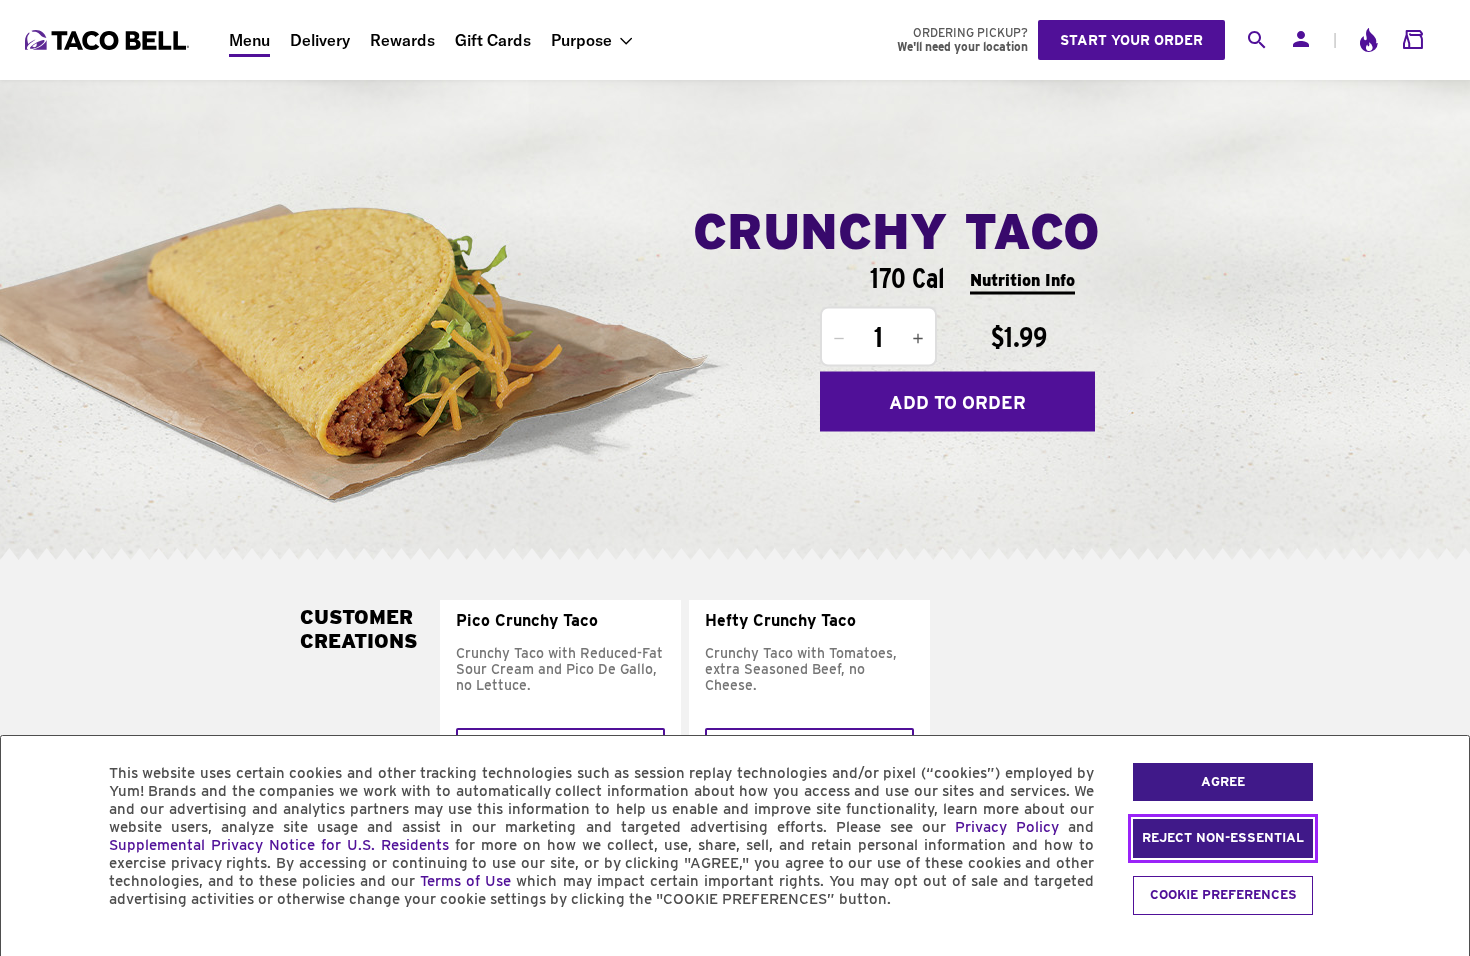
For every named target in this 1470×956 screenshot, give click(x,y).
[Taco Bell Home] (109, 40)
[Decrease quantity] (839, 339)
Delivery (320, 40)
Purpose (581, 40)
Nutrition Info (1022, 279)
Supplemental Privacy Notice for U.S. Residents (279, 845)
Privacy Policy (1007, 827)
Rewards (402, 40)
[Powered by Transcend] (33, 944)
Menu (249, 40)
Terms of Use (465, 881)
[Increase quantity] (918, 339)
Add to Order (957, 401)
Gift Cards (493, 40)
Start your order (1131, 40)
